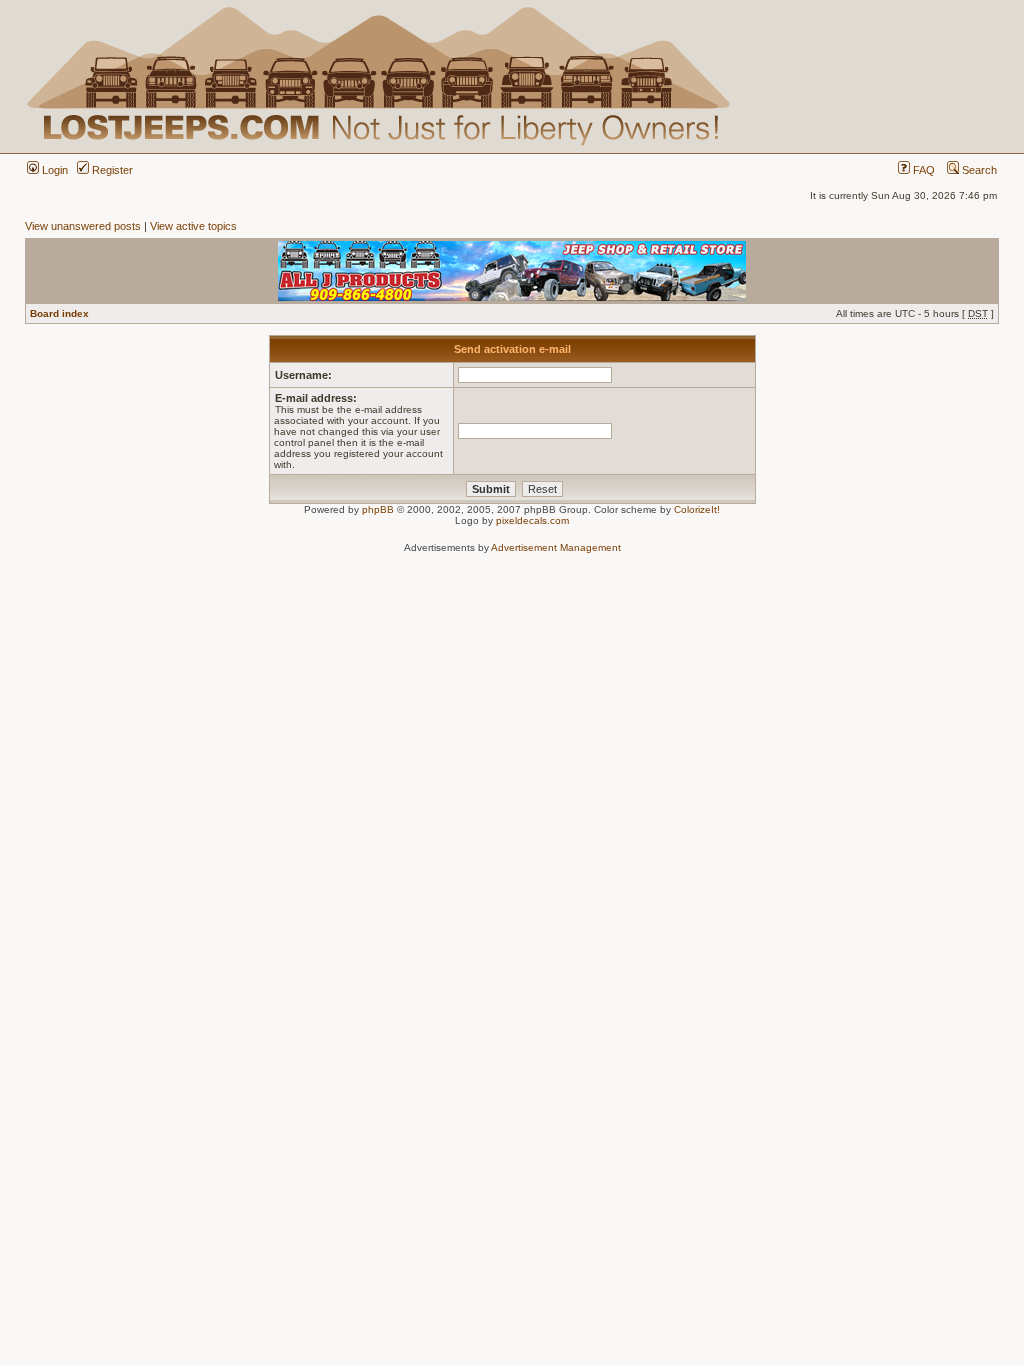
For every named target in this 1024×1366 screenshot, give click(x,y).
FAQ (922, 170)
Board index (59, 313)
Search (978, 170)
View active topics (193, 226)
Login (53, 170)
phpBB (378, 509)
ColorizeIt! (697, 509)
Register (111, 170)
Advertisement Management (556, 547)
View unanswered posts (83, 226)
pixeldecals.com (532, 520)
